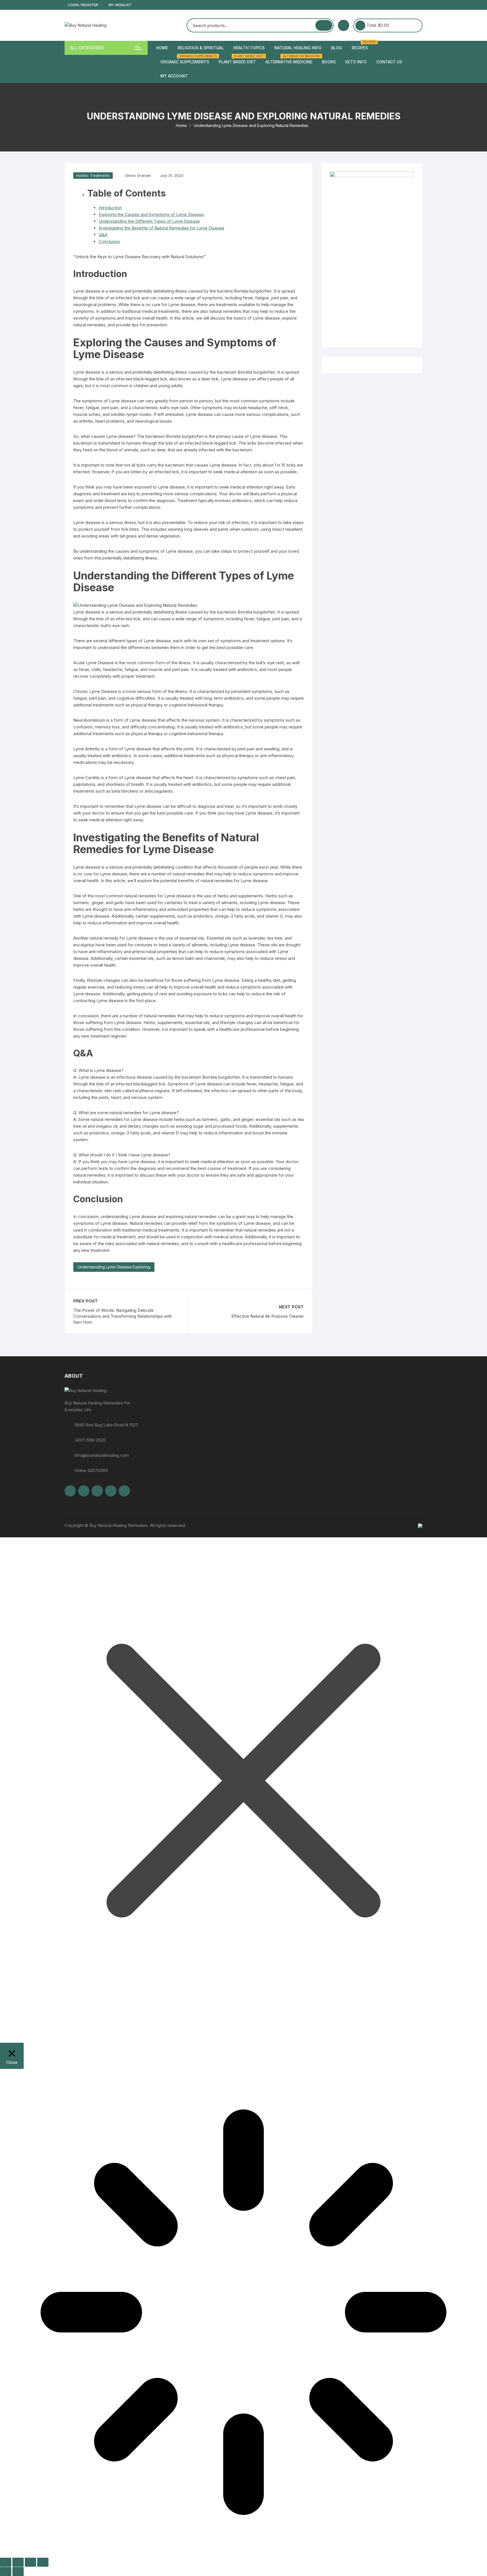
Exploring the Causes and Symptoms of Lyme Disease (151, 214)
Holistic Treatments (93, 175)
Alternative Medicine (291, 60)
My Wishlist (120, 5)
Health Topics (249, 48)
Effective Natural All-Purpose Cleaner (268, 1316)
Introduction (110, 208)
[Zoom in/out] (6, 2562)
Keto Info (356, 62)
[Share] (30, 2562)
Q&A (103, 235)
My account (174, 76)
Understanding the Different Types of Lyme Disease (149, 221)
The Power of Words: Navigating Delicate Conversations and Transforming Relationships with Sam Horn (123, 1316)
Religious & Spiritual (201, 48)
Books (329, 62)
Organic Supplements (187, 60)
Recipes (362, 45)
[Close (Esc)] (43, 2562)
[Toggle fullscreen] (18, 2562)
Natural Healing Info (298, 48)
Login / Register (83, 5)
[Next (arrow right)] (18, 2571)
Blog (337, 48)
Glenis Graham (138, 175)
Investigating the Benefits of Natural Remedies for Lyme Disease (161, 228)
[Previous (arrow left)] (6, 2571)
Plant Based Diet (239, 60)
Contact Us (389, 62)
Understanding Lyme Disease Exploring (114, 1267)
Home (162, 48)
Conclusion (109, 241)
